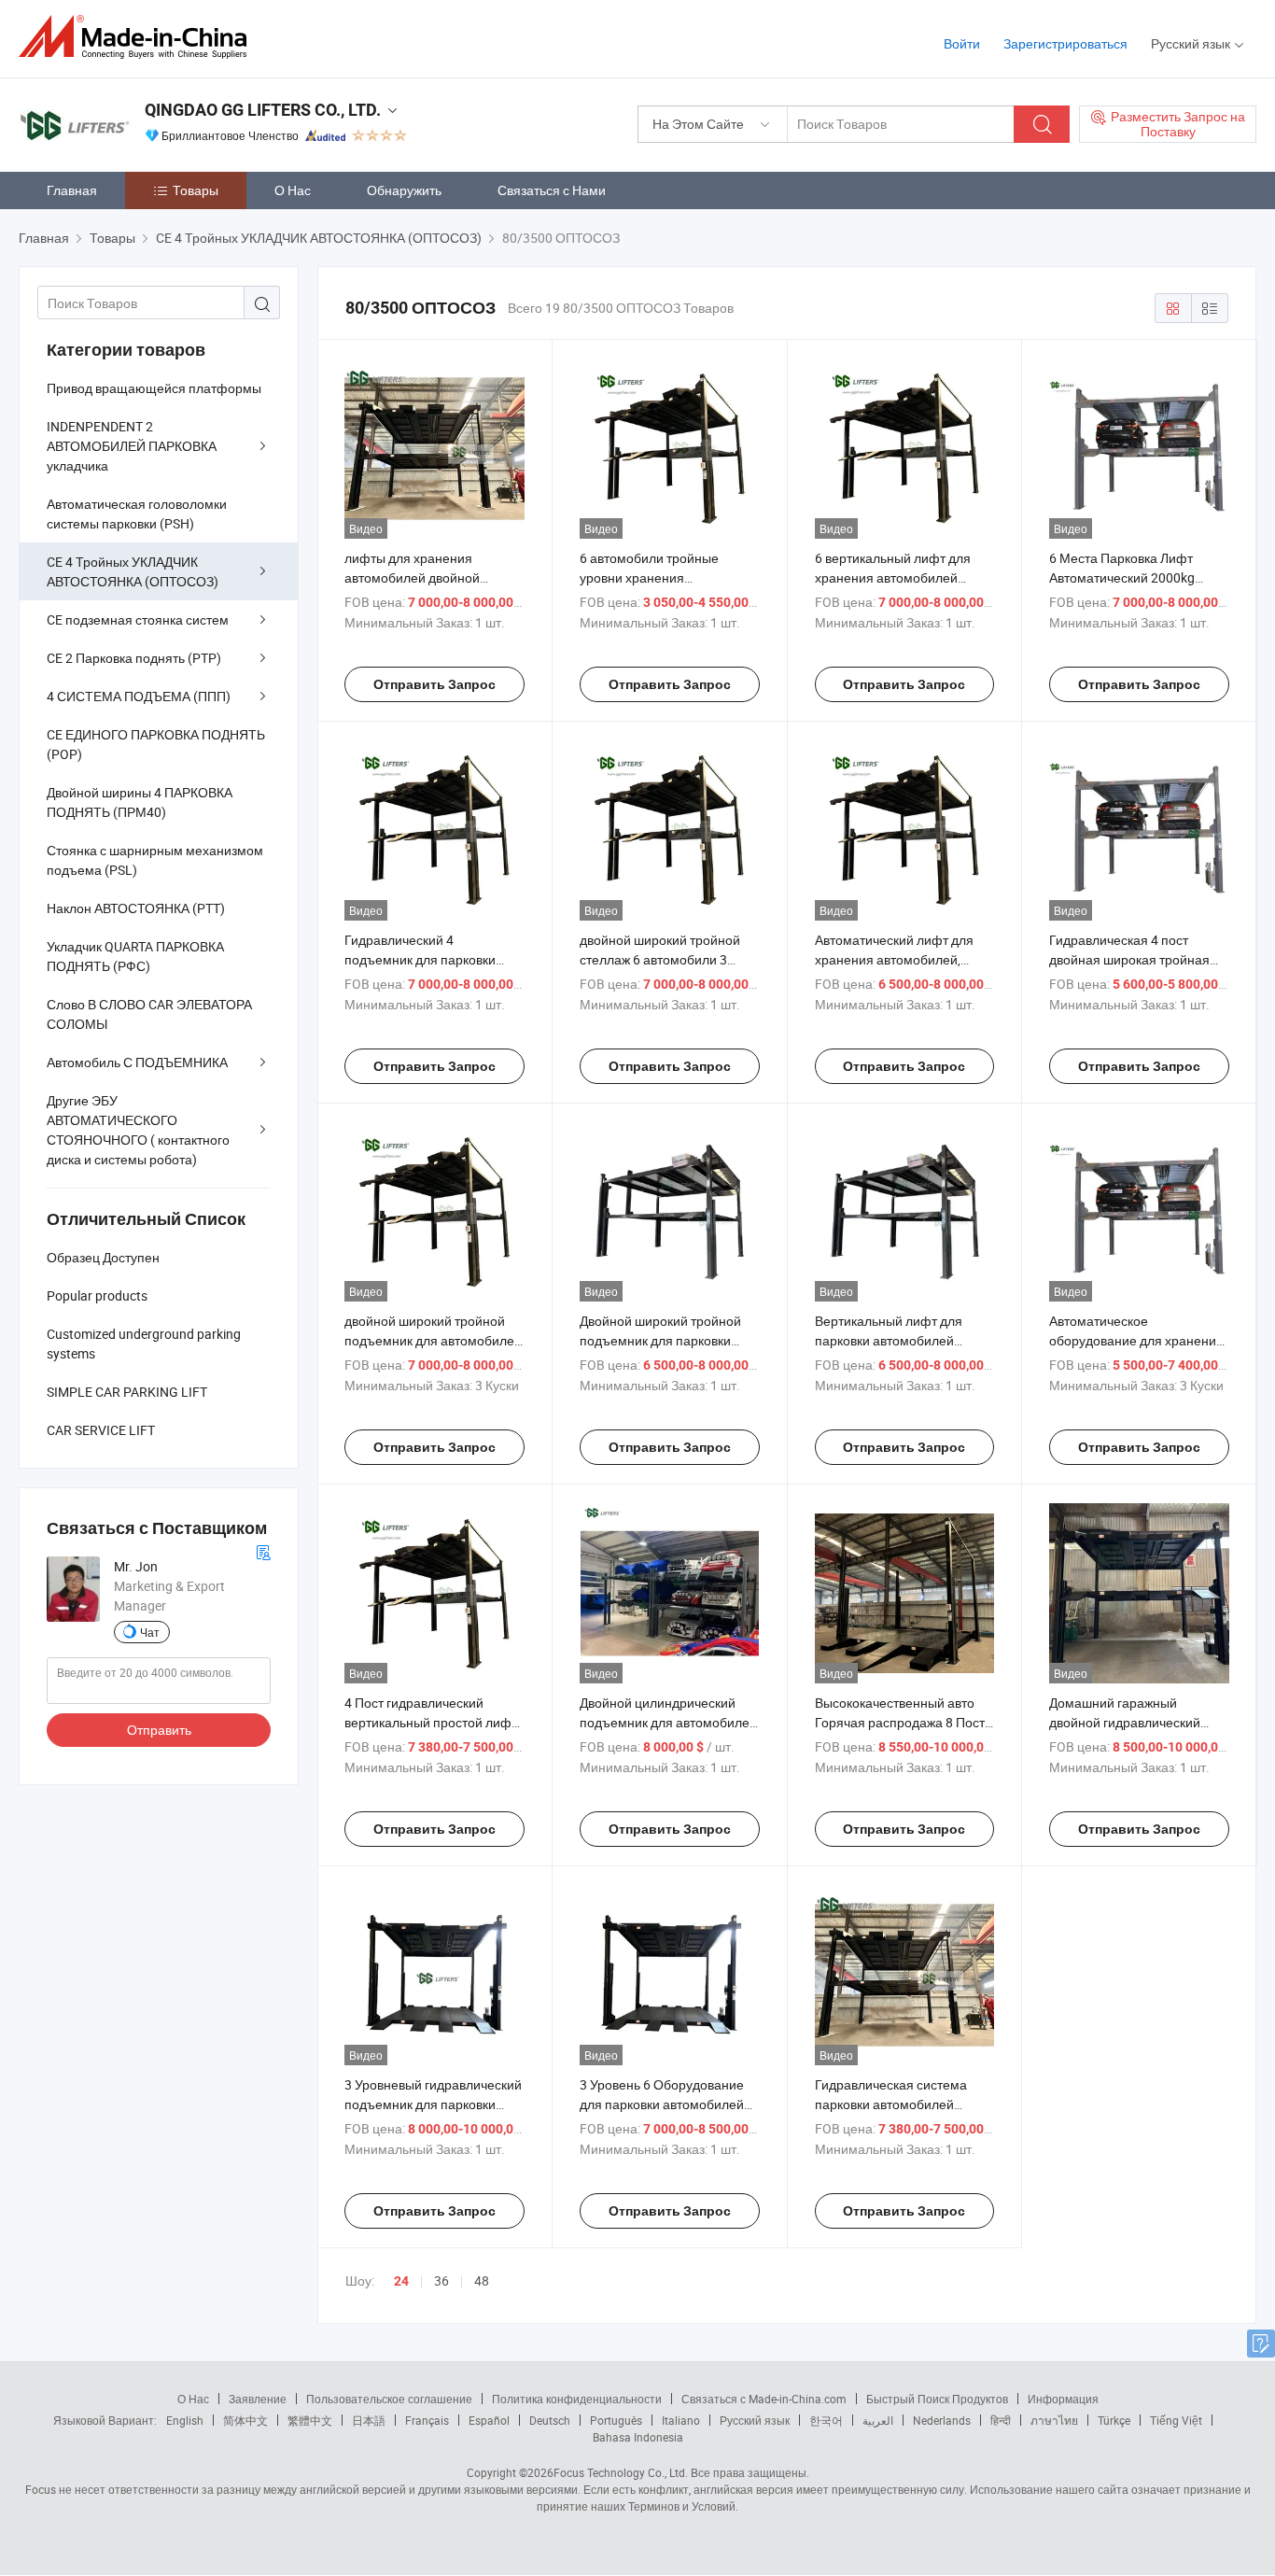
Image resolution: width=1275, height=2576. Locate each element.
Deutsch (550, 2420)
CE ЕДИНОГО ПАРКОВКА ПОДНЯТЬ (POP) (156, 744)
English (185, 2420)
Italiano (681, 2420)
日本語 (369, 2420)
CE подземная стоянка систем (138, 619)
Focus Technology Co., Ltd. (621, 2472)
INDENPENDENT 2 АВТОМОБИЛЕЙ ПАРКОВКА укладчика (132, 446)
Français (427, 2420)
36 (441, 2280)
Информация (1063, 2399)
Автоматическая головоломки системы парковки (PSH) (137, 514)
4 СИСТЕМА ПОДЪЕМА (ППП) (139, 696)
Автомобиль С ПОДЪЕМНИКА (137, 1062)
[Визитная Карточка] (263, 1550)
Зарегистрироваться (1065, 43)
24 (401, 2281)
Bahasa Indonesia (638, 2437)
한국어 (826, 2420)
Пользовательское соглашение (389, 2399)
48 (482, 2280)
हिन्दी (1001, 2420)
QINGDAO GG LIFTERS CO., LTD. (263, 110)
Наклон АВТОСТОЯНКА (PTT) (136, 908)
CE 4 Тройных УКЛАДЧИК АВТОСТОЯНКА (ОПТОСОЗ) (133, 571)
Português (616, 2420)
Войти (962, 43)
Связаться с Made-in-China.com (764, 2399)
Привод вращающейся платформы (154, 388)
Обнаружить (404, 190)
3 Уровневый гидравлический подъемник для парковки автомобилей (433, 2104)
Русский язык (755, 2420)
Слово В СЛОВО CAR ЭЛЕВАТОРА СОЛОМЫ (149, 1014)
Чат (150, 1632)
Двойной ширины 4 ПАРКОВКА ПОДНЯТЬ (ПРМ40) (140, 802)
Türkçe (1114, 2420)
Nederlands (942, 2420)
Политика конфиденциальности (577, 2399)
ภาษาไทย (1054, 2420)
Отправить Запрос (434, 684)
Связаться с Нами (552, 190)
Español (489, 2420)
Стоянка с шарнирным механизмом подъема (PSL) (155, 860)
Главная (72, 190)
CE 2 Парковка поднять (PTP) (134, 658)
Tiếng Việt (1176, 2420)
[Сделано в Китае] (139, 37)
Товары (196, 190)
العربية (878, 2420)
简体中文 (245, 2420)
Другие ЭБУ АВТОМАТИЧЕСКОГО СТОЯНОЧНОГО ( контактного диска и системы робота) (138, 1130)
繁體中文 (310, 2420)
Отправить (159, 1730)
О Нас (293, 190)
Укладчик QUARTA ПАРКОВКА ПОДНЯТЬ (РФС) (135, 956)
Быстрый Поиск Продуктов (937, 2399)
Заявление (258, 2399)
